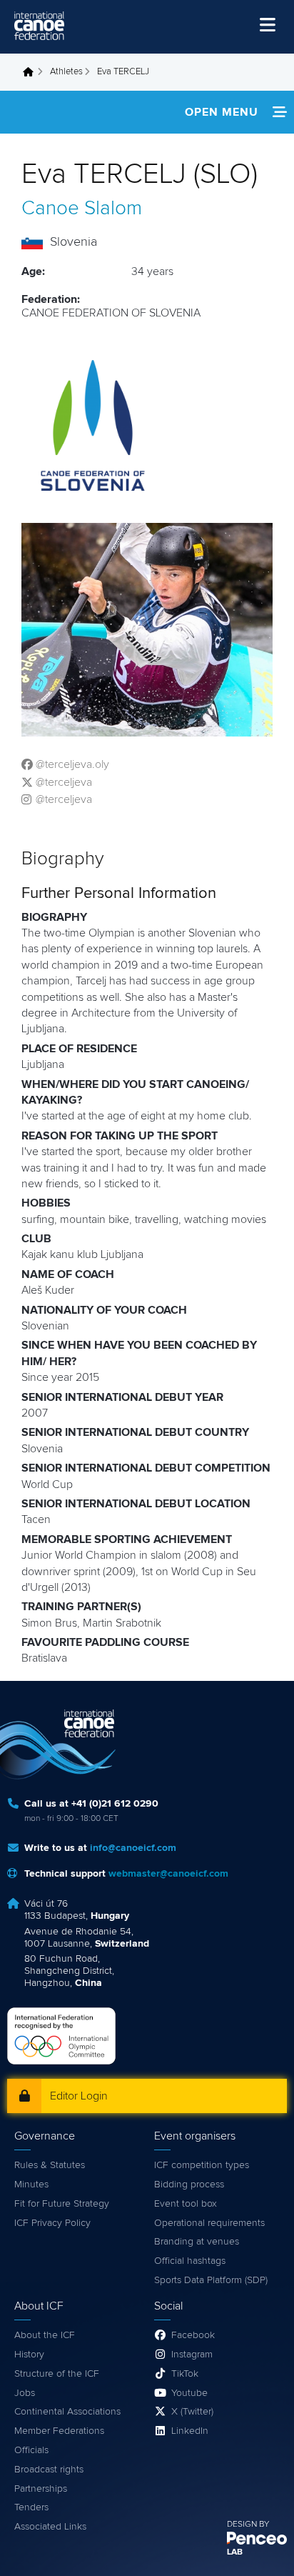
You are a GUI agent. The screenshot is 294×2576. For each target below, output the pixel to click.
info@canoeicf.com (133, 1848)
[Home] (39, 26)
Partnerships (41, 2489)
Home (32, 72)
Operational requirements (209, 2223)
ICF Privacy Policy (52, 2223)
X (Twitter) (192, 2412)
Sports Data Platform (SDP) (211, 2280)
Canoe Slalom (82, 209)
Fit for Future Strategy (62, 2204)
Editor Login (79, 2096)
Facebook (193, 2335)
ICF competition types (202, 2165)
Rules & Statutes (50, 2165)
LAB (235, 2552)
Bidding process (189, 2185)
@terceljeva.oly (72, 764)
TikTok (185, 2374)
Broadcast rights (49, 2470)
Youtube (189, 2393)
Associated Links (50, 2527)
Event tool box (186, 2204)
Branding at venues (197, 2242)
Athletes (66, 72)
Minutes (31, 2185)
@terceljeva (64, 782)
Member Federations (59, 2431)
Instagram (192, 2355)
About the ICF (45, 2335)
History (29, 2355)
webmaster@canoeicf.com (168, 1874)
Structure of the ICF (57, 2374)
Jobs (25, 2393)
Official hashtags (190, 2261)
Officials (31, 2450)
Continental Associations (67, 2412)
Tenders (31, 2507)
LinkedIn (190, 2431)
